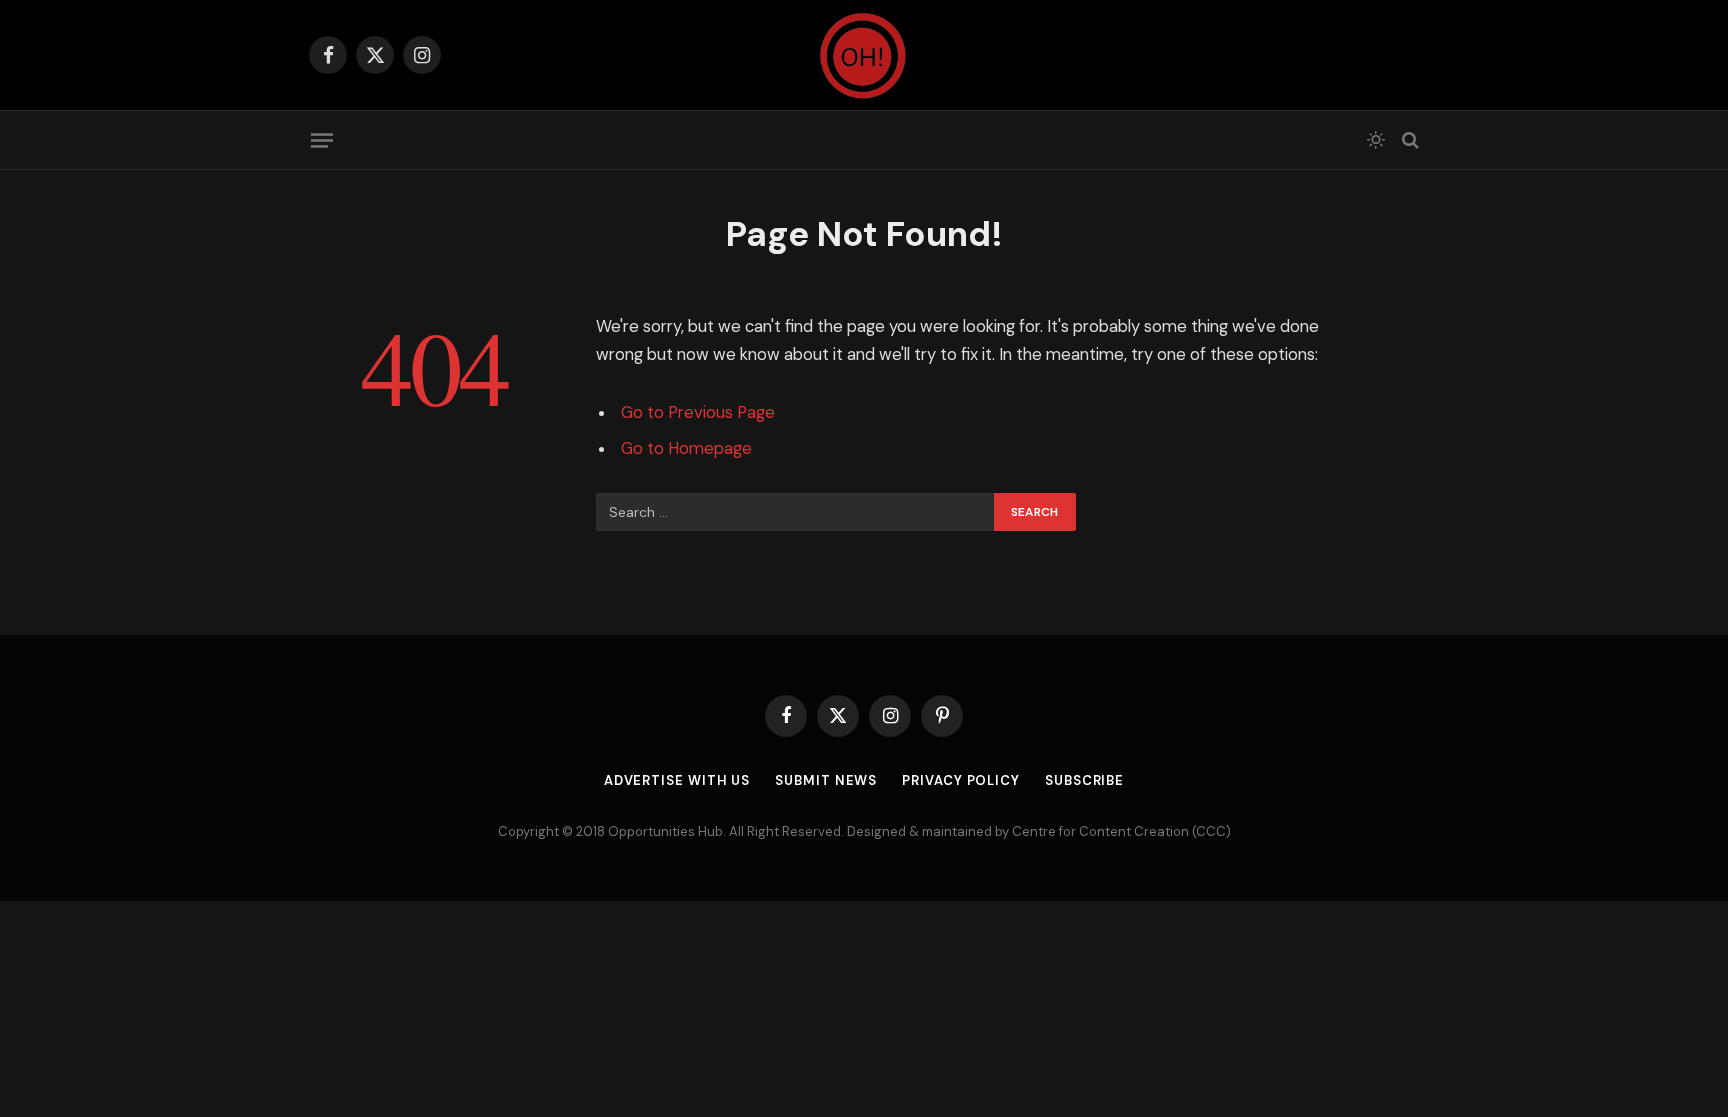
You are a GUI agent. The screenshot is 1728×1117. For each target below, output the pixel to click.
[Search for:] (796, 512)
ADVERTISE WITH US (677, 780)
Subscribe (1084, 780)
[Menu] (322, 140)
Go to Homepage (686, 448)
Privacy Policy (961, 780)
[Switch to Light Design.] (1376, 140)
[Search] (1408, 140)
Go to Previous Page (698, 412)
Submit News (826, 780)
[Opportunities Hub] (864, 55)
